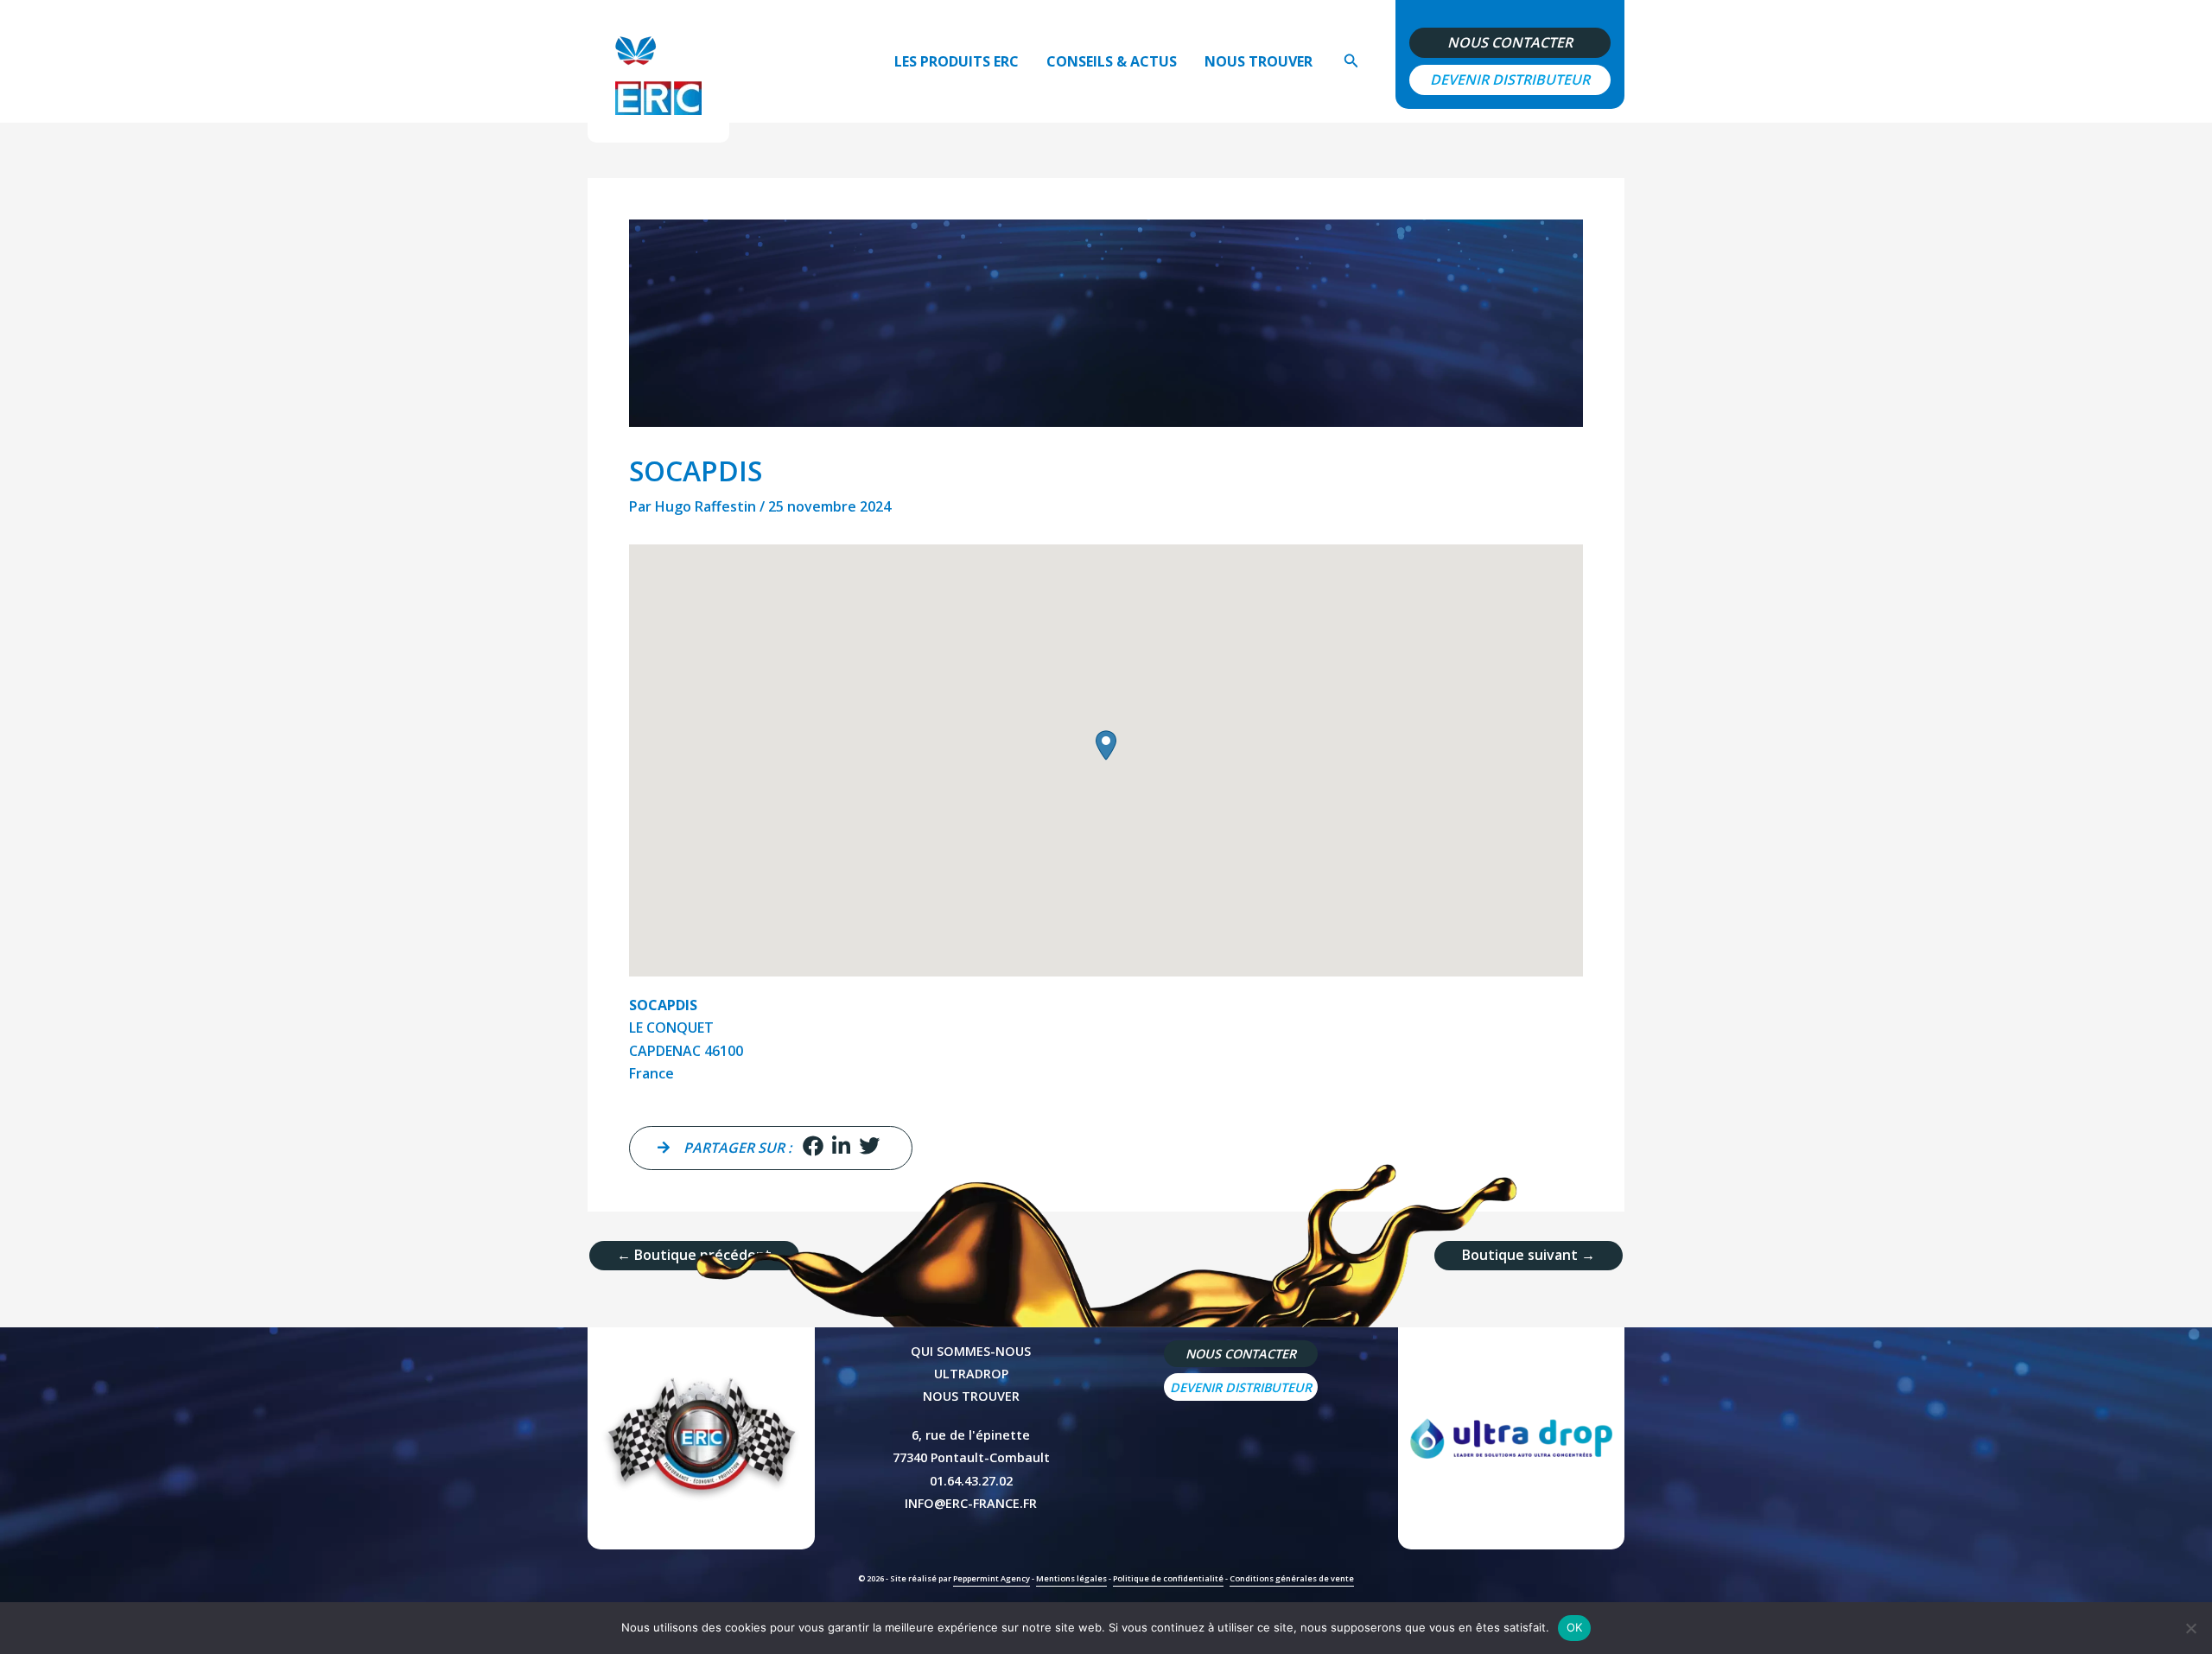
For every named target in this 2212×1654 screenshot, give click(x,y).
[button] (1351, 61)
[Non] (2190, 1628)
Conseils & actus (1112, 61)
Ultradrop (971, 1374)
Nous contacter (1510, 43)
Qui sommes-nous (971, 1351)
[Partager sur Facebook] (813, 1148)
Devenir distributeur (1510, 80)
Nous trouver (1259, 61)
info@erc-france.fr (971, 1503)
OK (1575, 1627)
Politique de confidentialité (1168, 1578)
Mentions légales (1071, 1578)
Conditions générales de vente (1292, 1578)
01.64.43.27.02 (971, 1481)
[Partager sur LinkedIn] (841, 1148)
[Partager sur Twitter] (869, 1148)
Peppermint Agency (992, 1578)
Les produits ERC (957, 61)
